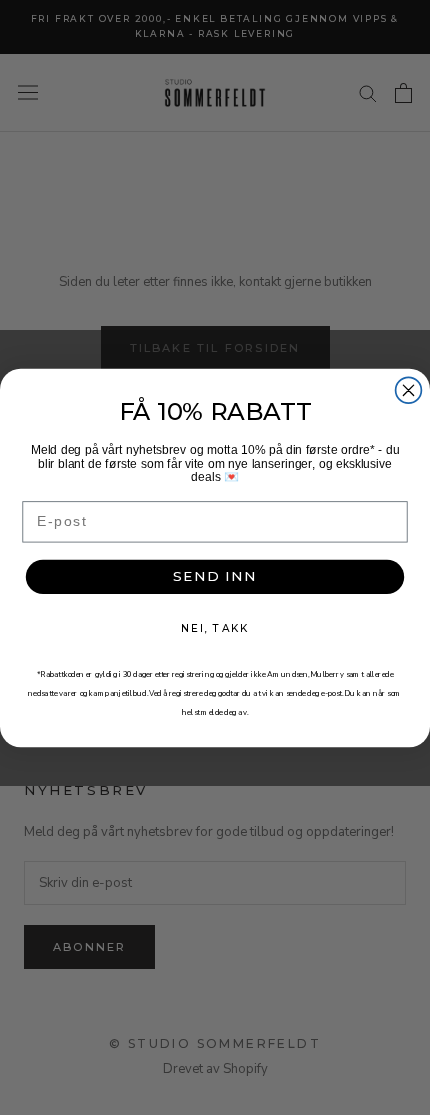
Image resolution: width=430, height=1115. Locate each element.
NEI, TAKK (214, 627)
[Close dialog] (409, 390)
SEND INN (215, 576)
